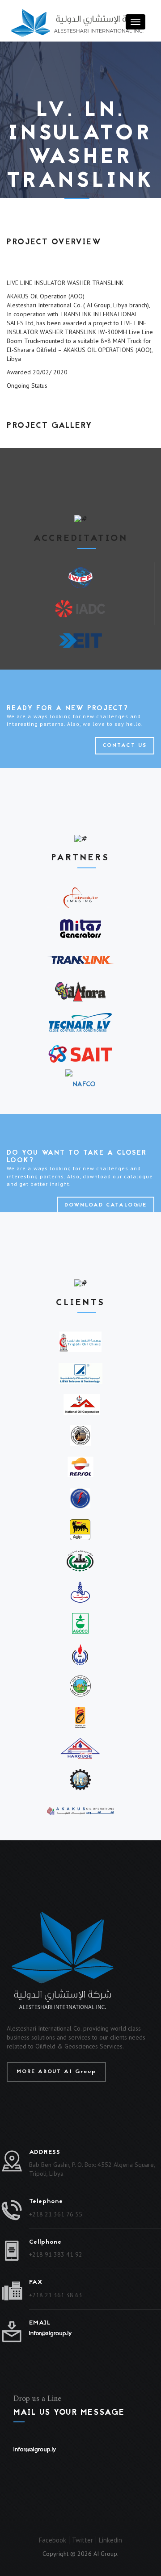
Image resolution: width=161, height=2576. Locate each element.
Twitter (83, 2540)
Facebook (53, 2540)
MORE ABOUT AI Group (56, 2072)
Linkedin (110, 2540)
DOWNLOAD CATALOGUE (106, 1205)
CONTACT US (125, 746)
